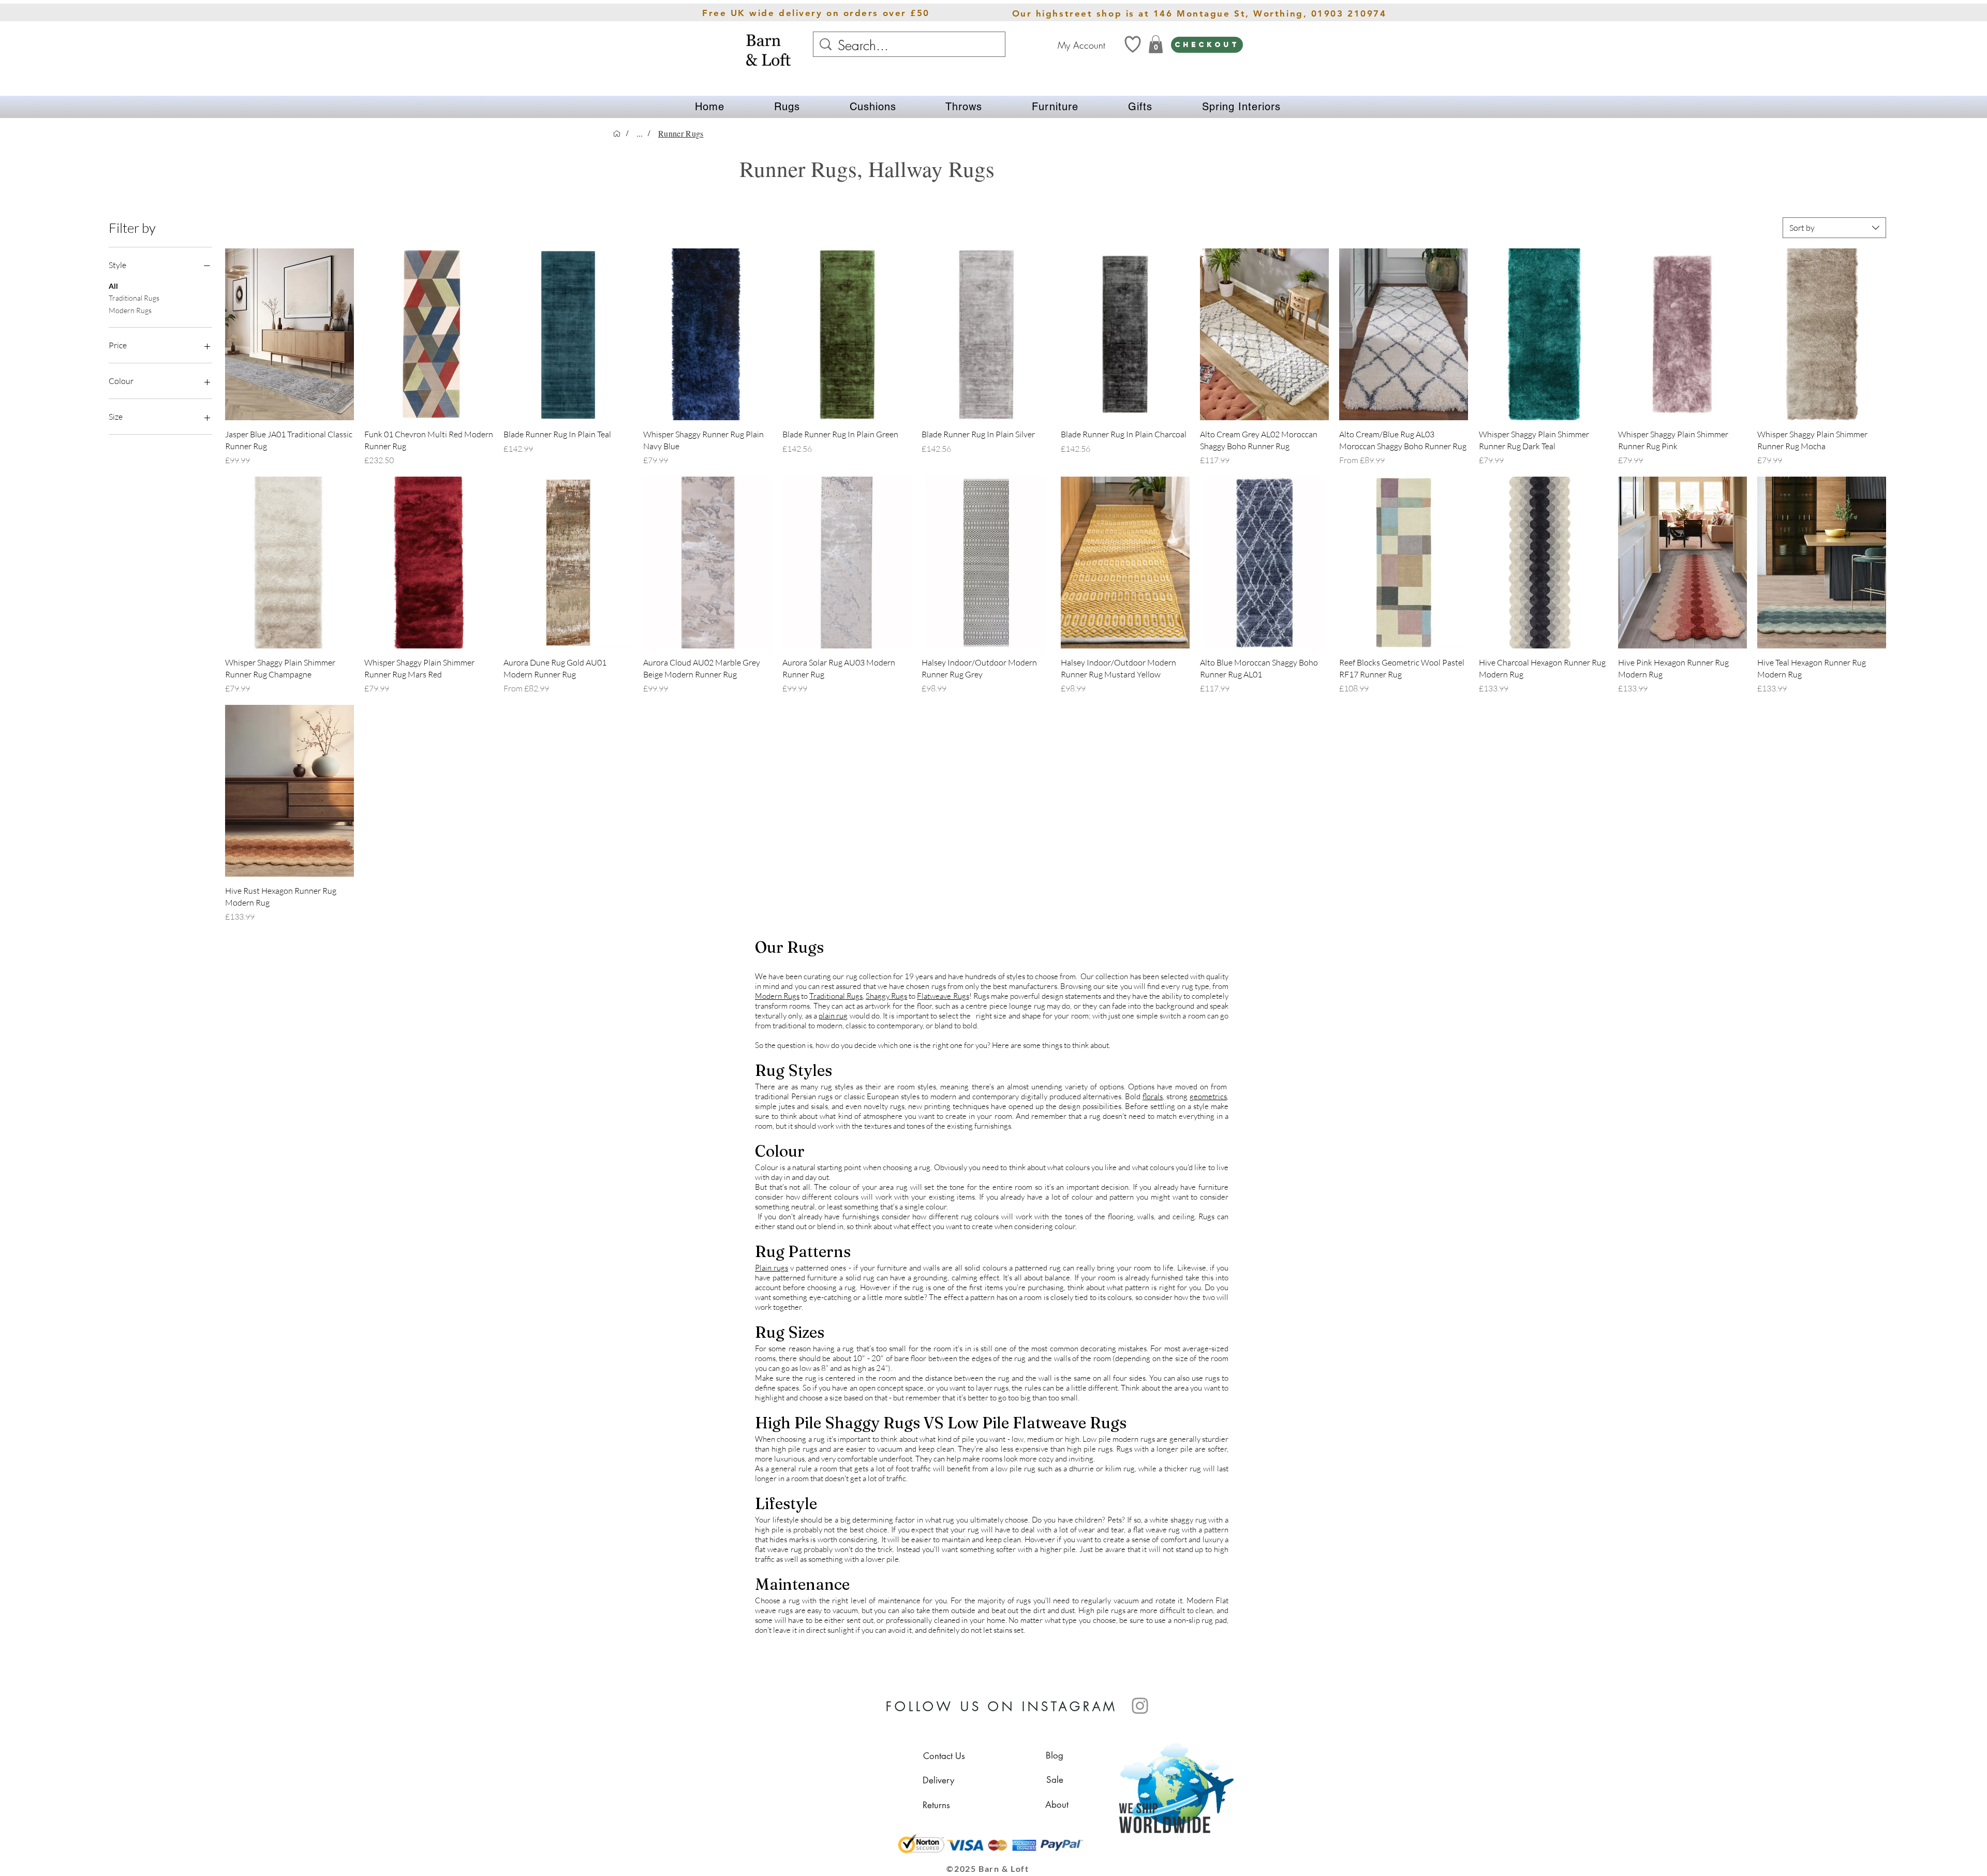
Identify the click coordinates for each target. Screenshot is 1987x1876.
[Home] (617, 134)
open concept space (892, 1388)
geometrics (1208, 1096)
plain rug (833, 1016)
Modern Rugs (130, 310)
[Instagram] (1140, 1706)
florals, (1153, 1096)
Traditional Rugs (134, 298)
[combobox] (1834, 228)
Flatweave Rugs (943, 996)
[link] (1156, 44)
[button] (787, 107)
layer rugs (992, 1388)
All (113, 285)
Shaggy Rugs (886, 996)
